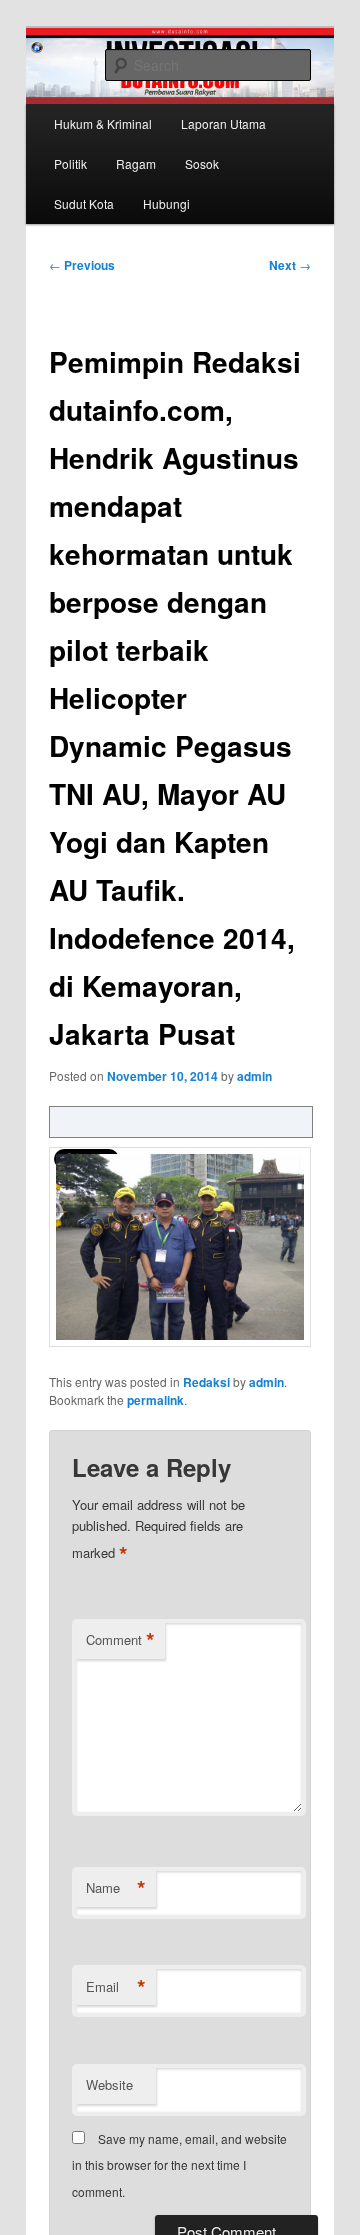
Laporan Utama (223, 123)
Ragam (136, 163)
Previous (82, 265)
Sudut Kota (84, 203)
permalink (155, 1400)
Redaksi (206, 1382)
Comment (120, 1640)
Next (290, 265)
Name (116, 1888)
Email (116, 1987)
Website (109, 2084)
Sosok (202, 163)
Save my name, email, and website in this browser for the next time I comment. (179, 2165)
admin (254, 1076)
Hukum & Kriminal (103, 123)
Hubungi (166, 203)
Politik (70, 163)
